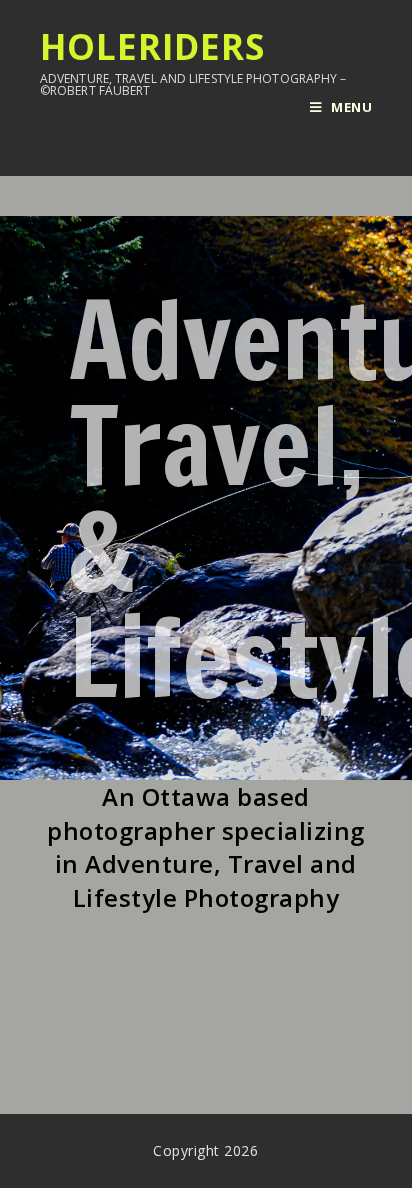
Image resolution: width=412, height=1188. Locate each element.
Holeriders (193, 61)
